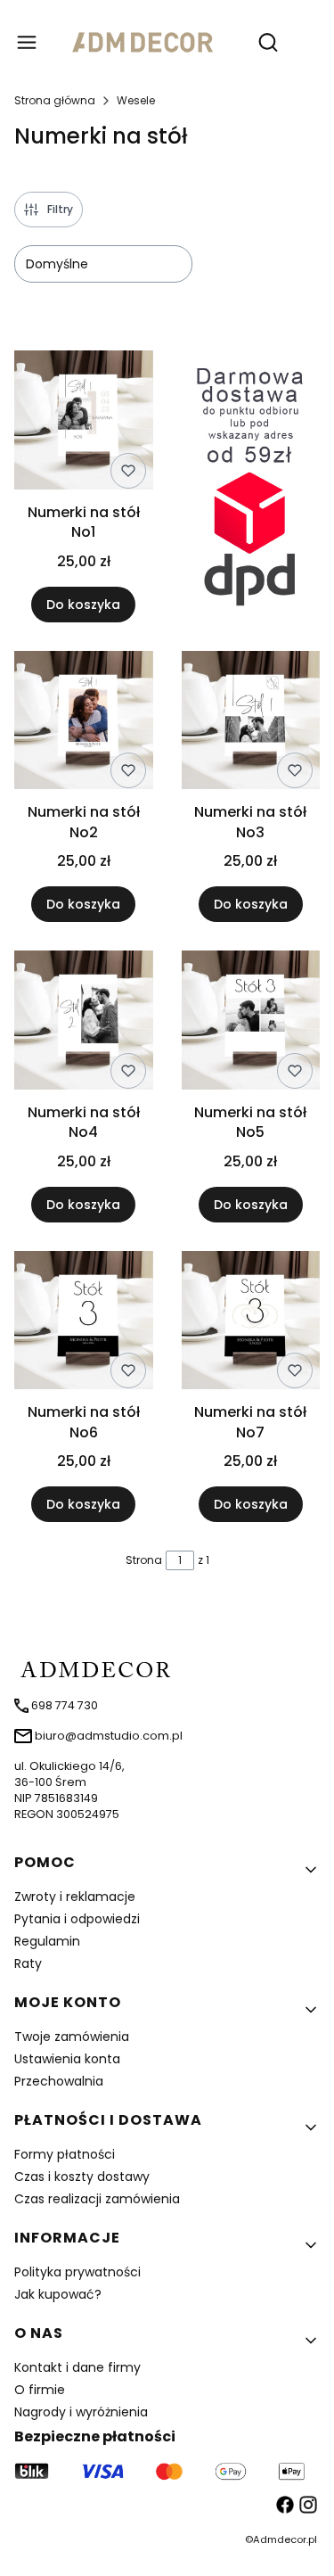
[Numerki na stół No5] (251, 1023)
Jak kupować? (58, 2294)
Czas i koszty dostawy (82, 2177)
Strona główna (55, 100)
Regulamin (47, 1941)
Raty (28, 1963)
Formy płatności (65, 2154)
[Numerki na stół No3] (251, 724)
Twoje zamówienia (72, 2037)
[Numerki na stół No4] (84, 1023)
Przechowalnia (59, 2081)
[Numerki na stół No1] (84, 423)
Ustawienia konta (67, 2059)
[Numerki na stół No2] (84, 724)
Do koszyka (83, 605)
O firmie (40, 2390)
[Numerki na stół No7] (251, 1324)
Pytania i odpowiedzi (77, 1919)
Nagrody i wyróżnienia (81, 2412)
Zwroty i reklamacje (75, 1897)
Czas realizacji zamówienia (97, 2199)
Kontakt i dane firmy (77, 2367)
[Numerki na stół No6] (84, 1324)
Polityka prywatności (77, 2272)
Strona (144, 1560)
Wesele (136, 100)
